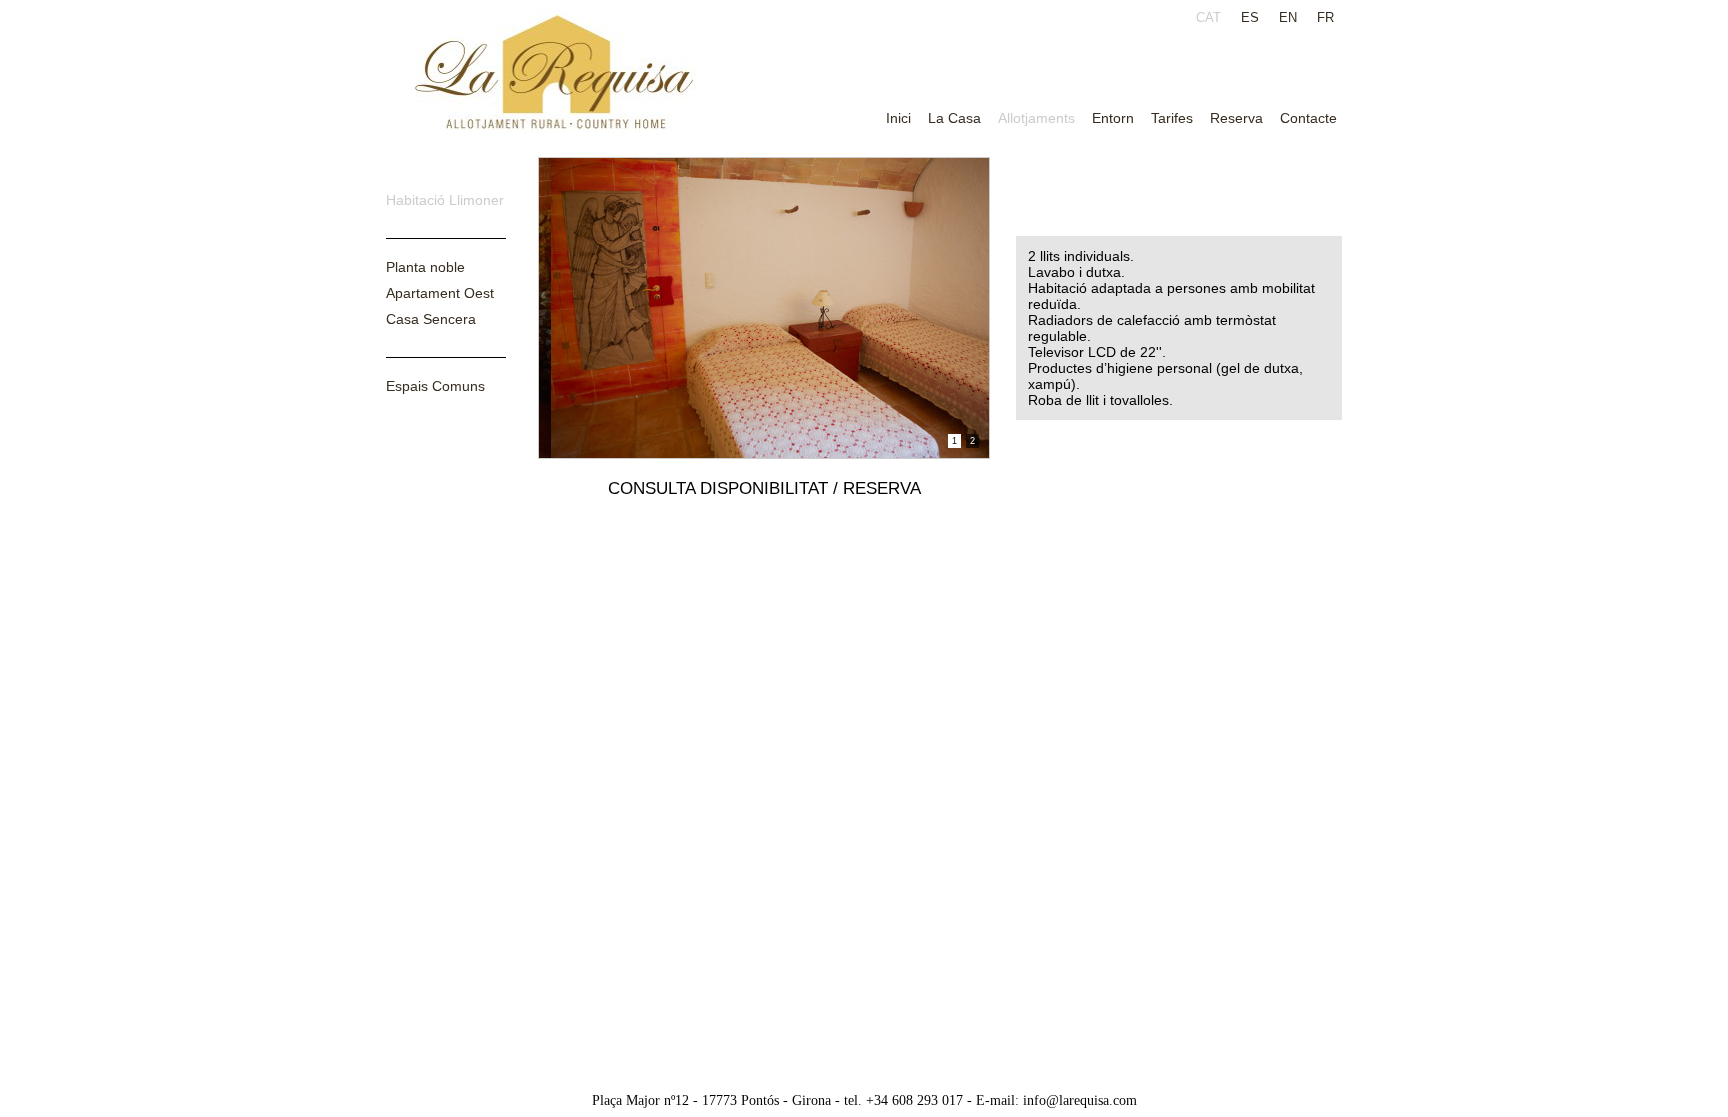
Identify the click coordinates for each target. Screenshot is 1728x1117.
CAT (1208, 17)
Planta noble (425, 267)
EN (1288, 17)
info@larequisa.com (1080, 1100)
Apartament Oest (440, 293)
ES (1250, 17)
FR (1325, 17)
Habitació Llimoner (445, 200)
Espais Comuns (435, 386)
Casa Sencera (431, 319)
